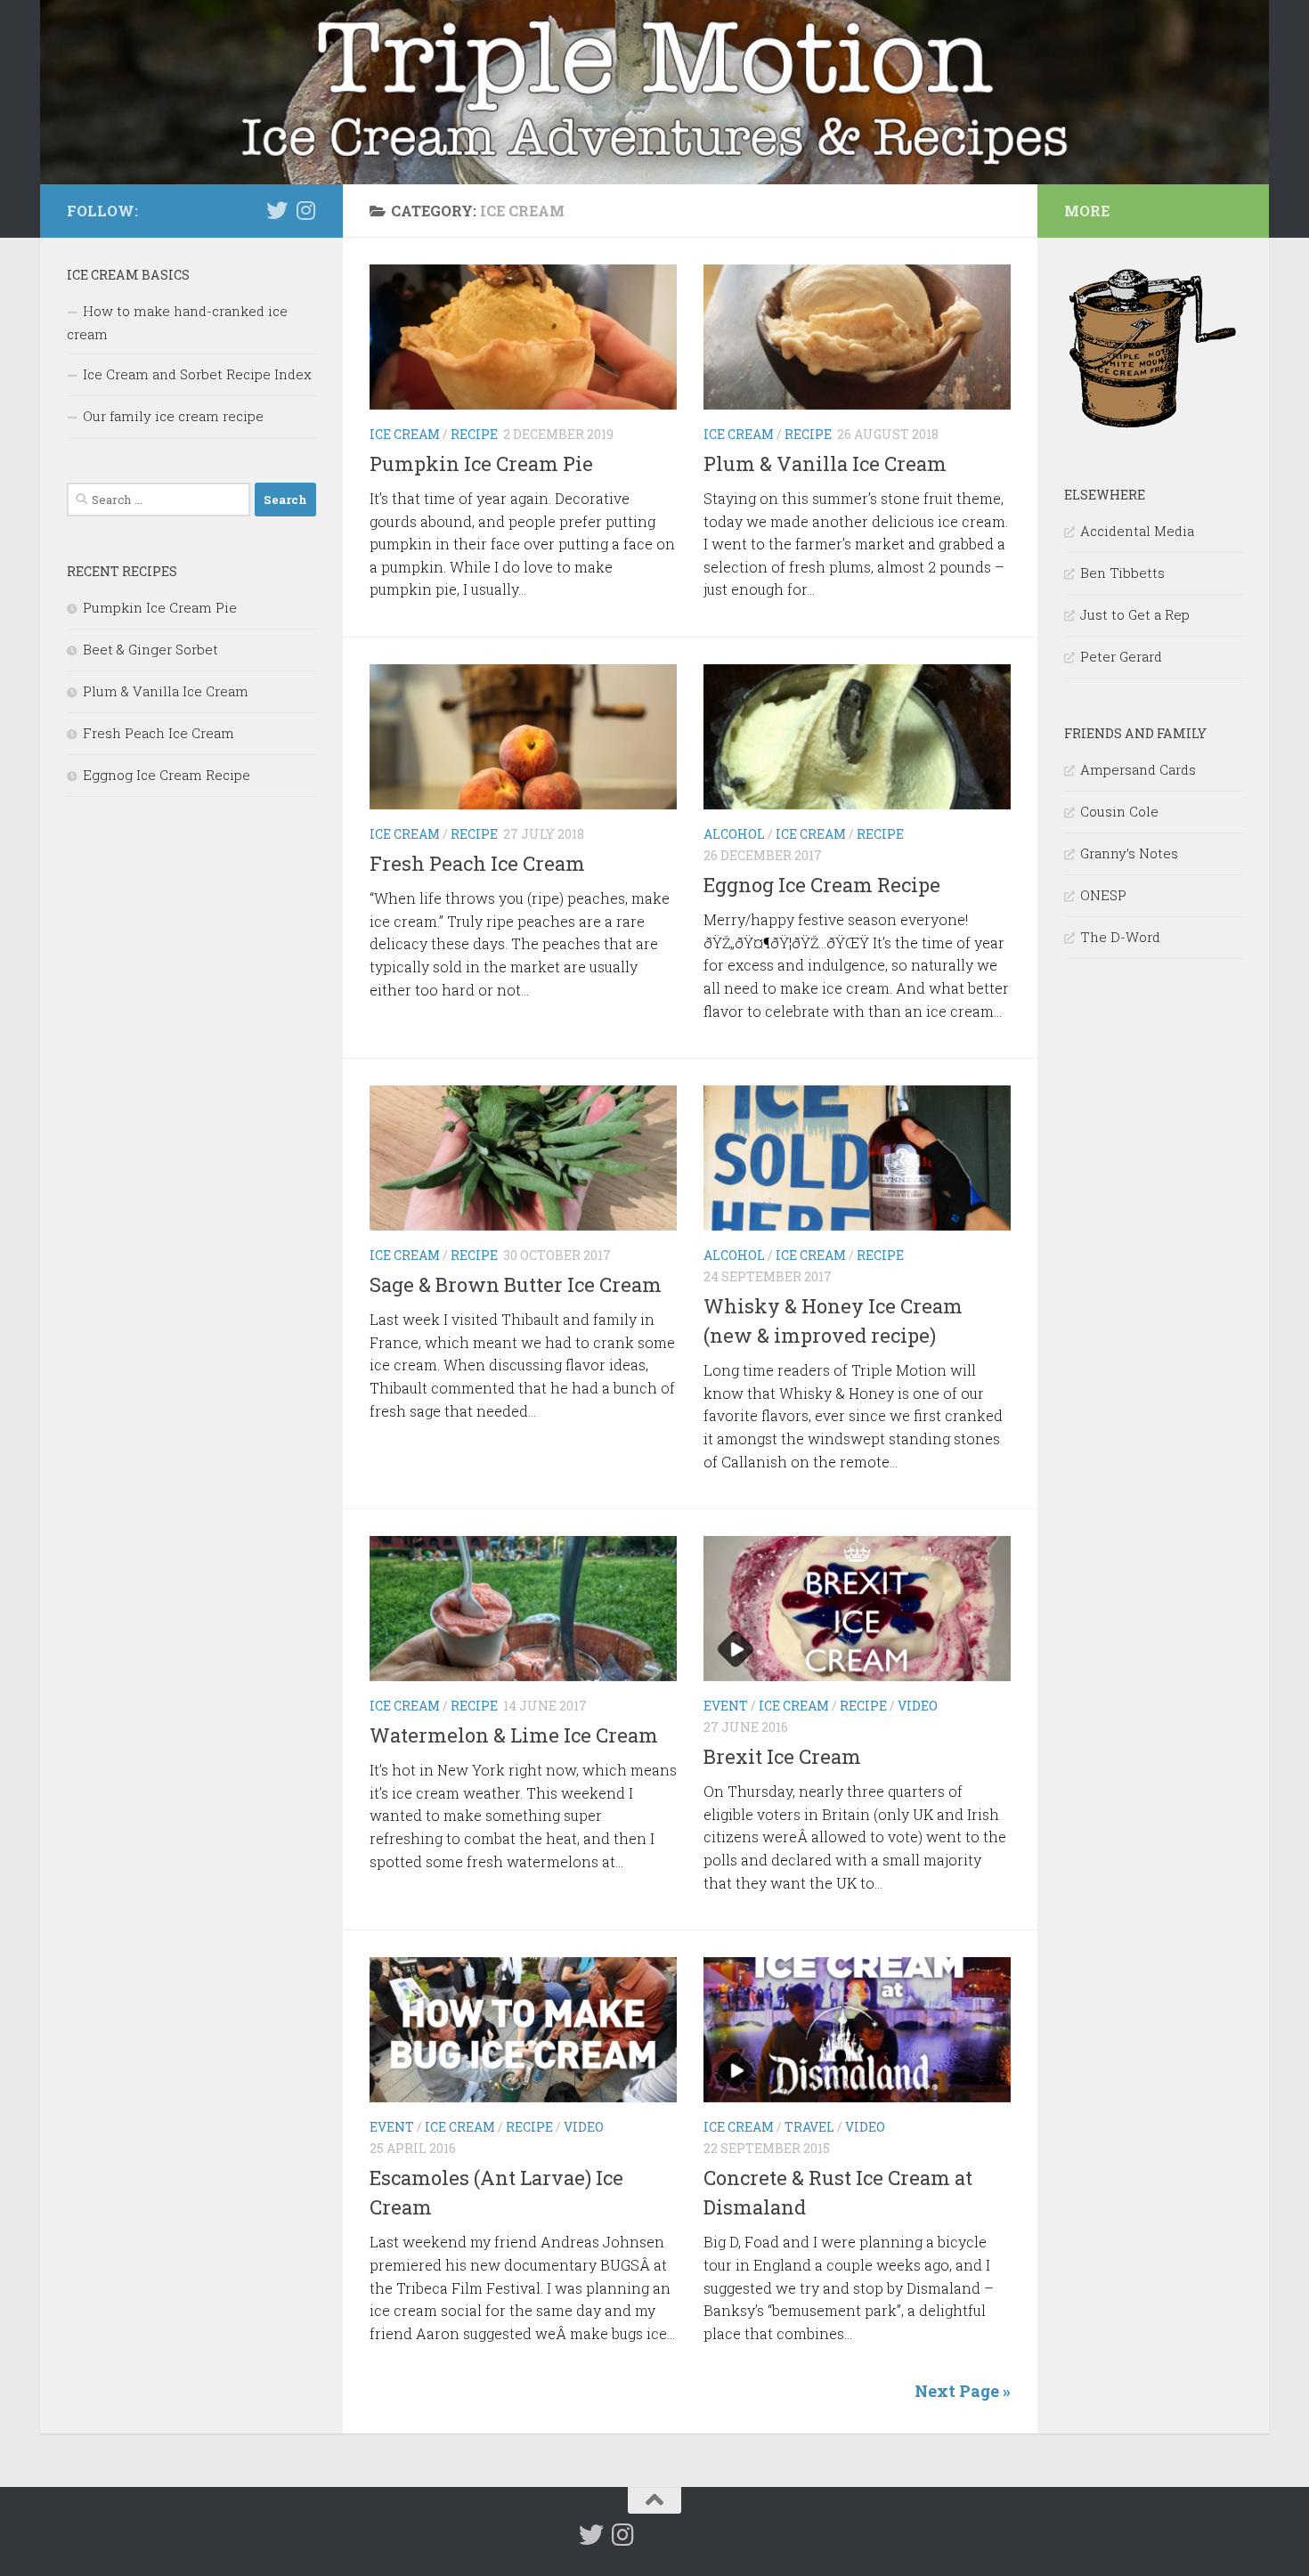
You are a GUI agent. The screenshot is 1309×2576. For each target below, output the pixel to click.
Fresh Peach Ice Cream (477, 863)
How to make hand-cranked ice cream (177, 322)
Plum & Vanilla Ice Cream (825, 463)
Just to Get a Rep (1135, 614)
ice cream (405, 434)
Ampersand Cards (1138, 769)
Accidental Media (1137, 531)
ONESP (1103, 895)
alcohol (734, 834)
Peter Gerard (1121, 656)
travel (809, 2127)
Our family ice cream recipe (173, 416)
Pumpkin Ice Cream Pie (481, 463)
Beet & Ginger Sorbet (150, 649)
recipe (474, 434)
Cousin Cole (1119, 811)
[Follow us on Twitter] (277, 210)
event (726, 1706)
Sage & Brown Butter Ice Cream (516, 1284)
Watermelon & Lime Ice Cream (514, 1735)
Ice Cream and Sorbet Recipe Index (197, 374)
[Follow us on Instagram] (305, 210)
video (918, 1706)
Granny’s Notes (1129, 853)
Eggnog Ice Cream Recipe (822, 885)
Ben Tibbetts (1122, 573)
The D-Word (1120, 937)
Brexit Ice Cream (782, 1756)
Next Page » (963, 2391)
